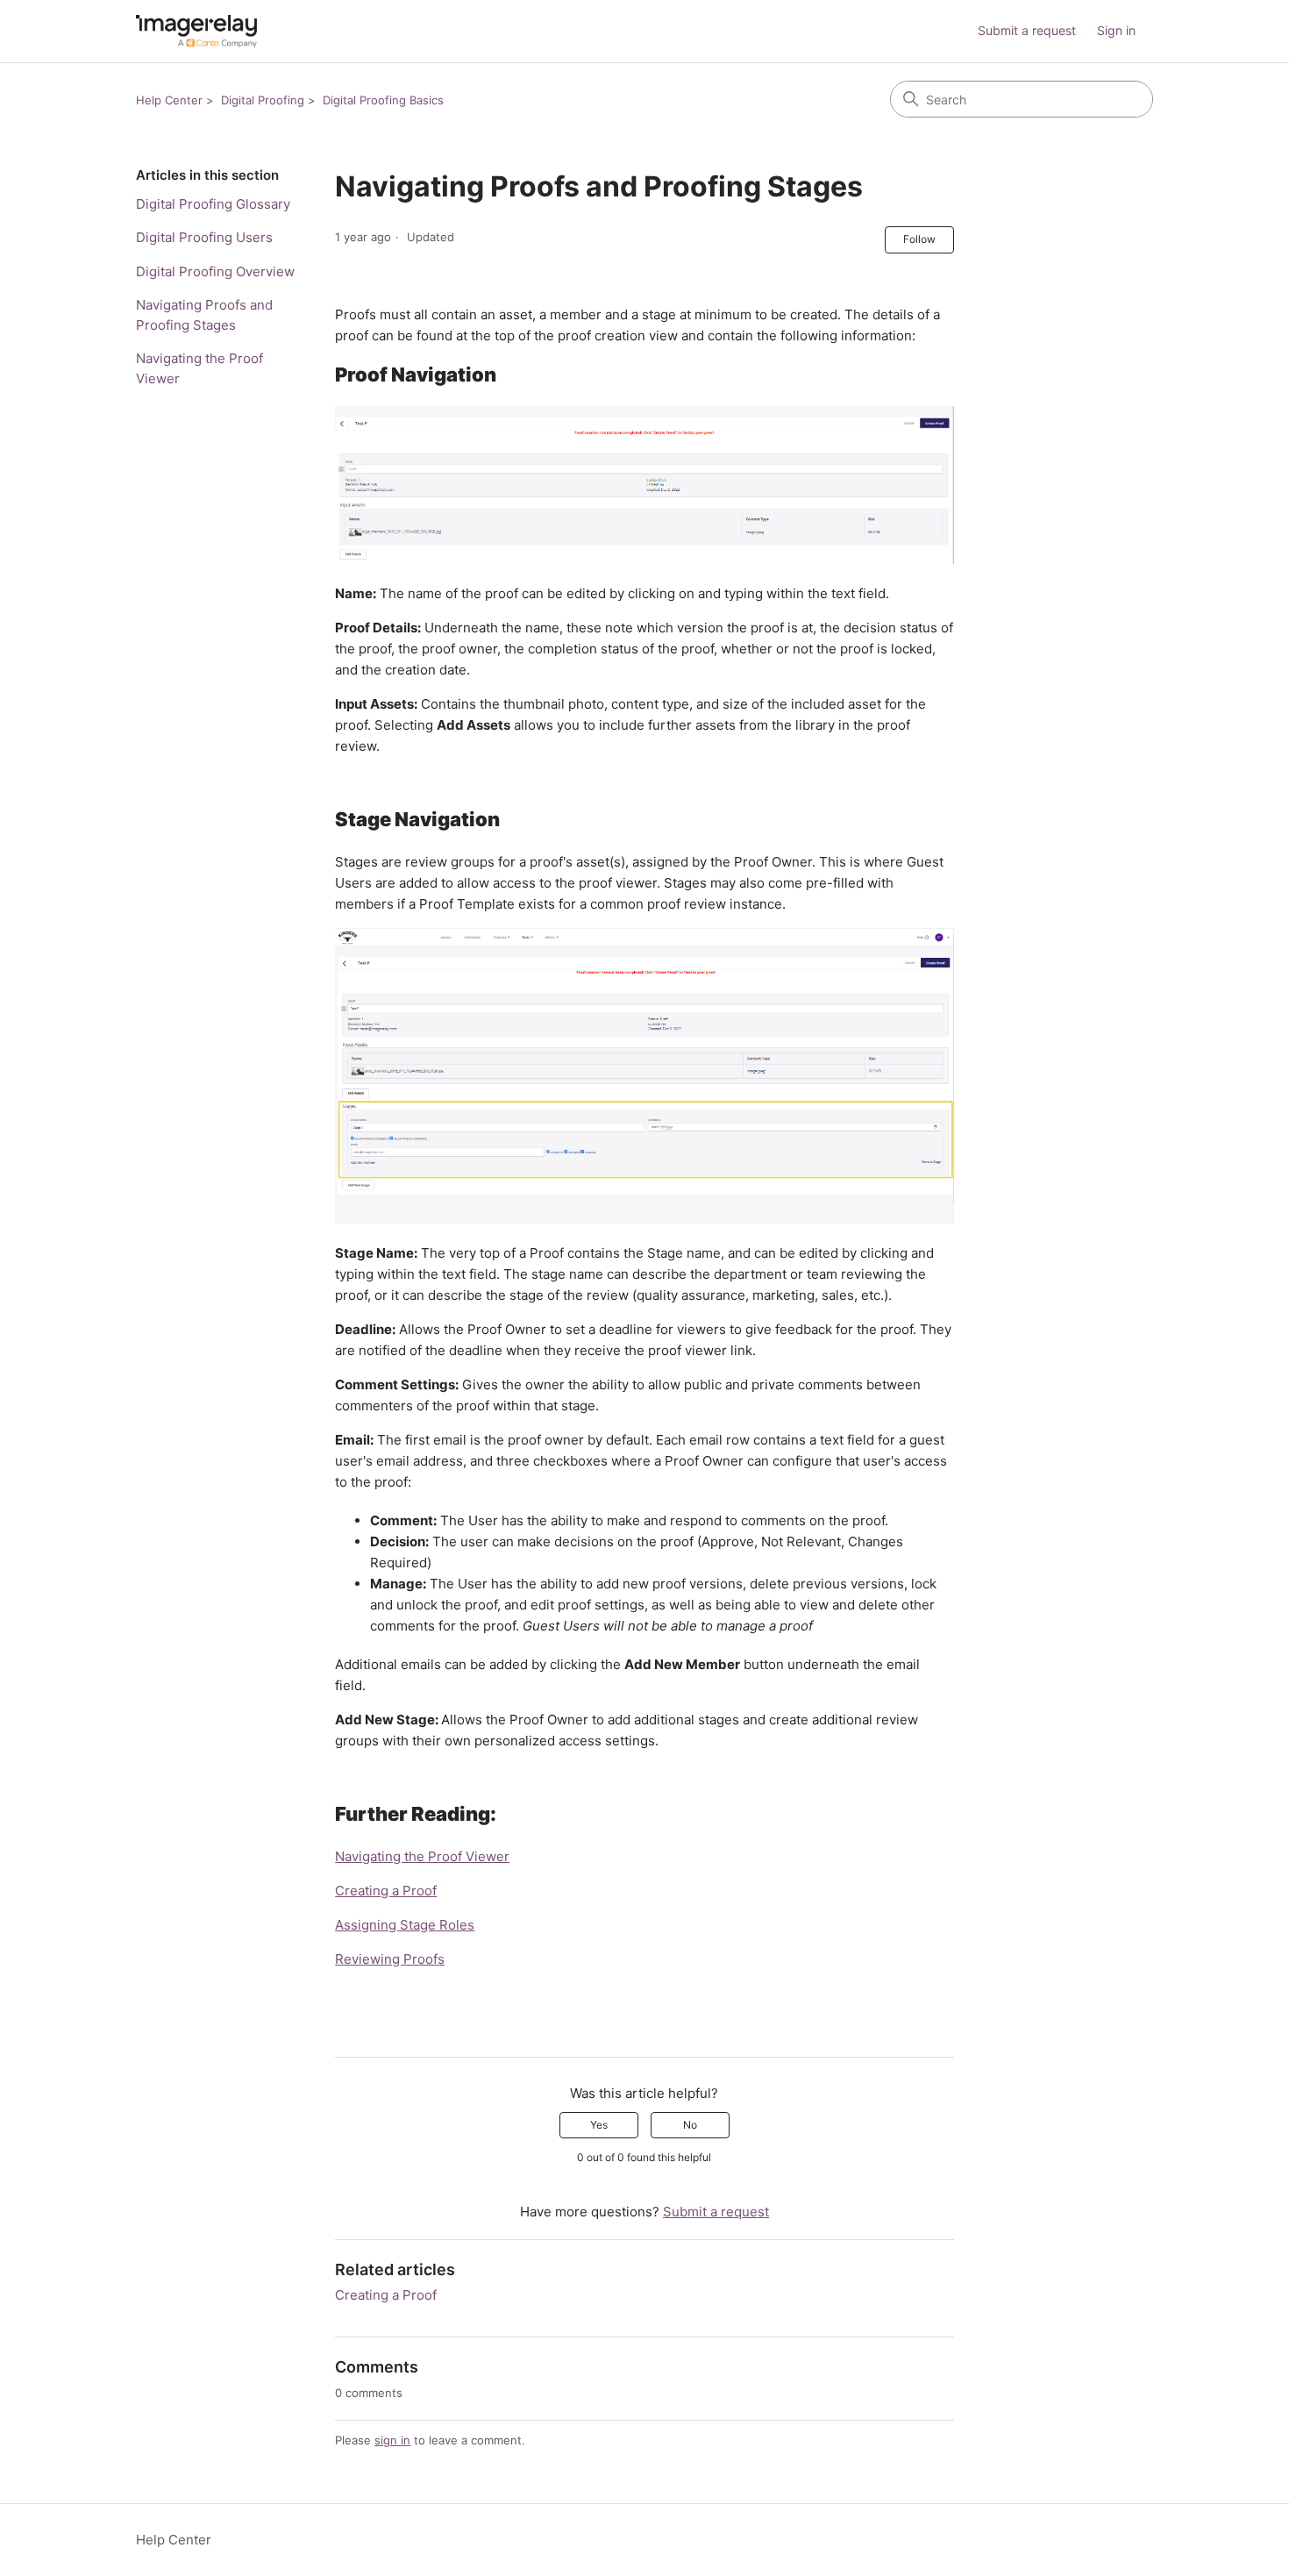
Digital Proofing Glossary (213, 204)
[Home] (196, 31)
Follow (919, 239)
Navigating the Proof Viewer (199, 368)
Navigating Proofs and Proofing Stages (204, 315)
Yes (599, 2125)
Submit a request (1027, 30)
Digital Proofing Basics (383, 100)
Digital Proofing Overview (215, 271)
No (690, 2125)
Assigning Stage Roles (405, 1925)
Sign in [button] (1116, 30)
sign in (392, 2440)
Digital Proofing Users (204, 237)
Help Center (169, 100)
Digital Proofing (263, 100)
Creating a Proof (386, 1891)
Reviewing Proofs (390, 1959)
